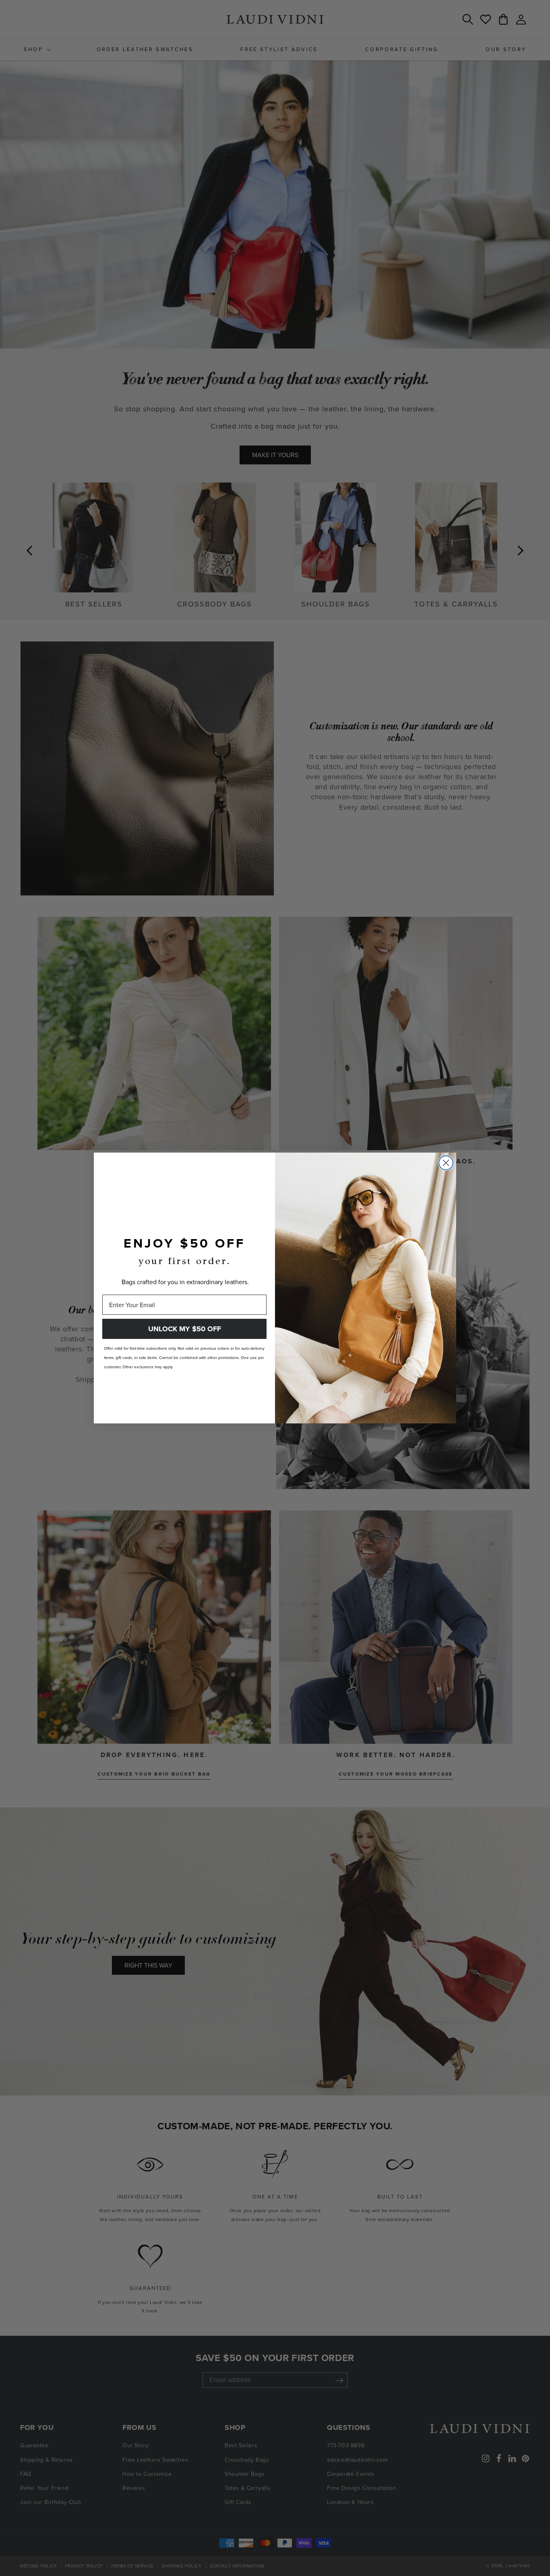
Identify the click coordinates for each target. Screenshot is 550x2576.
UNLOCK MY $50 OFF (185, 1329)
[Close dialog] (446, 1163)
